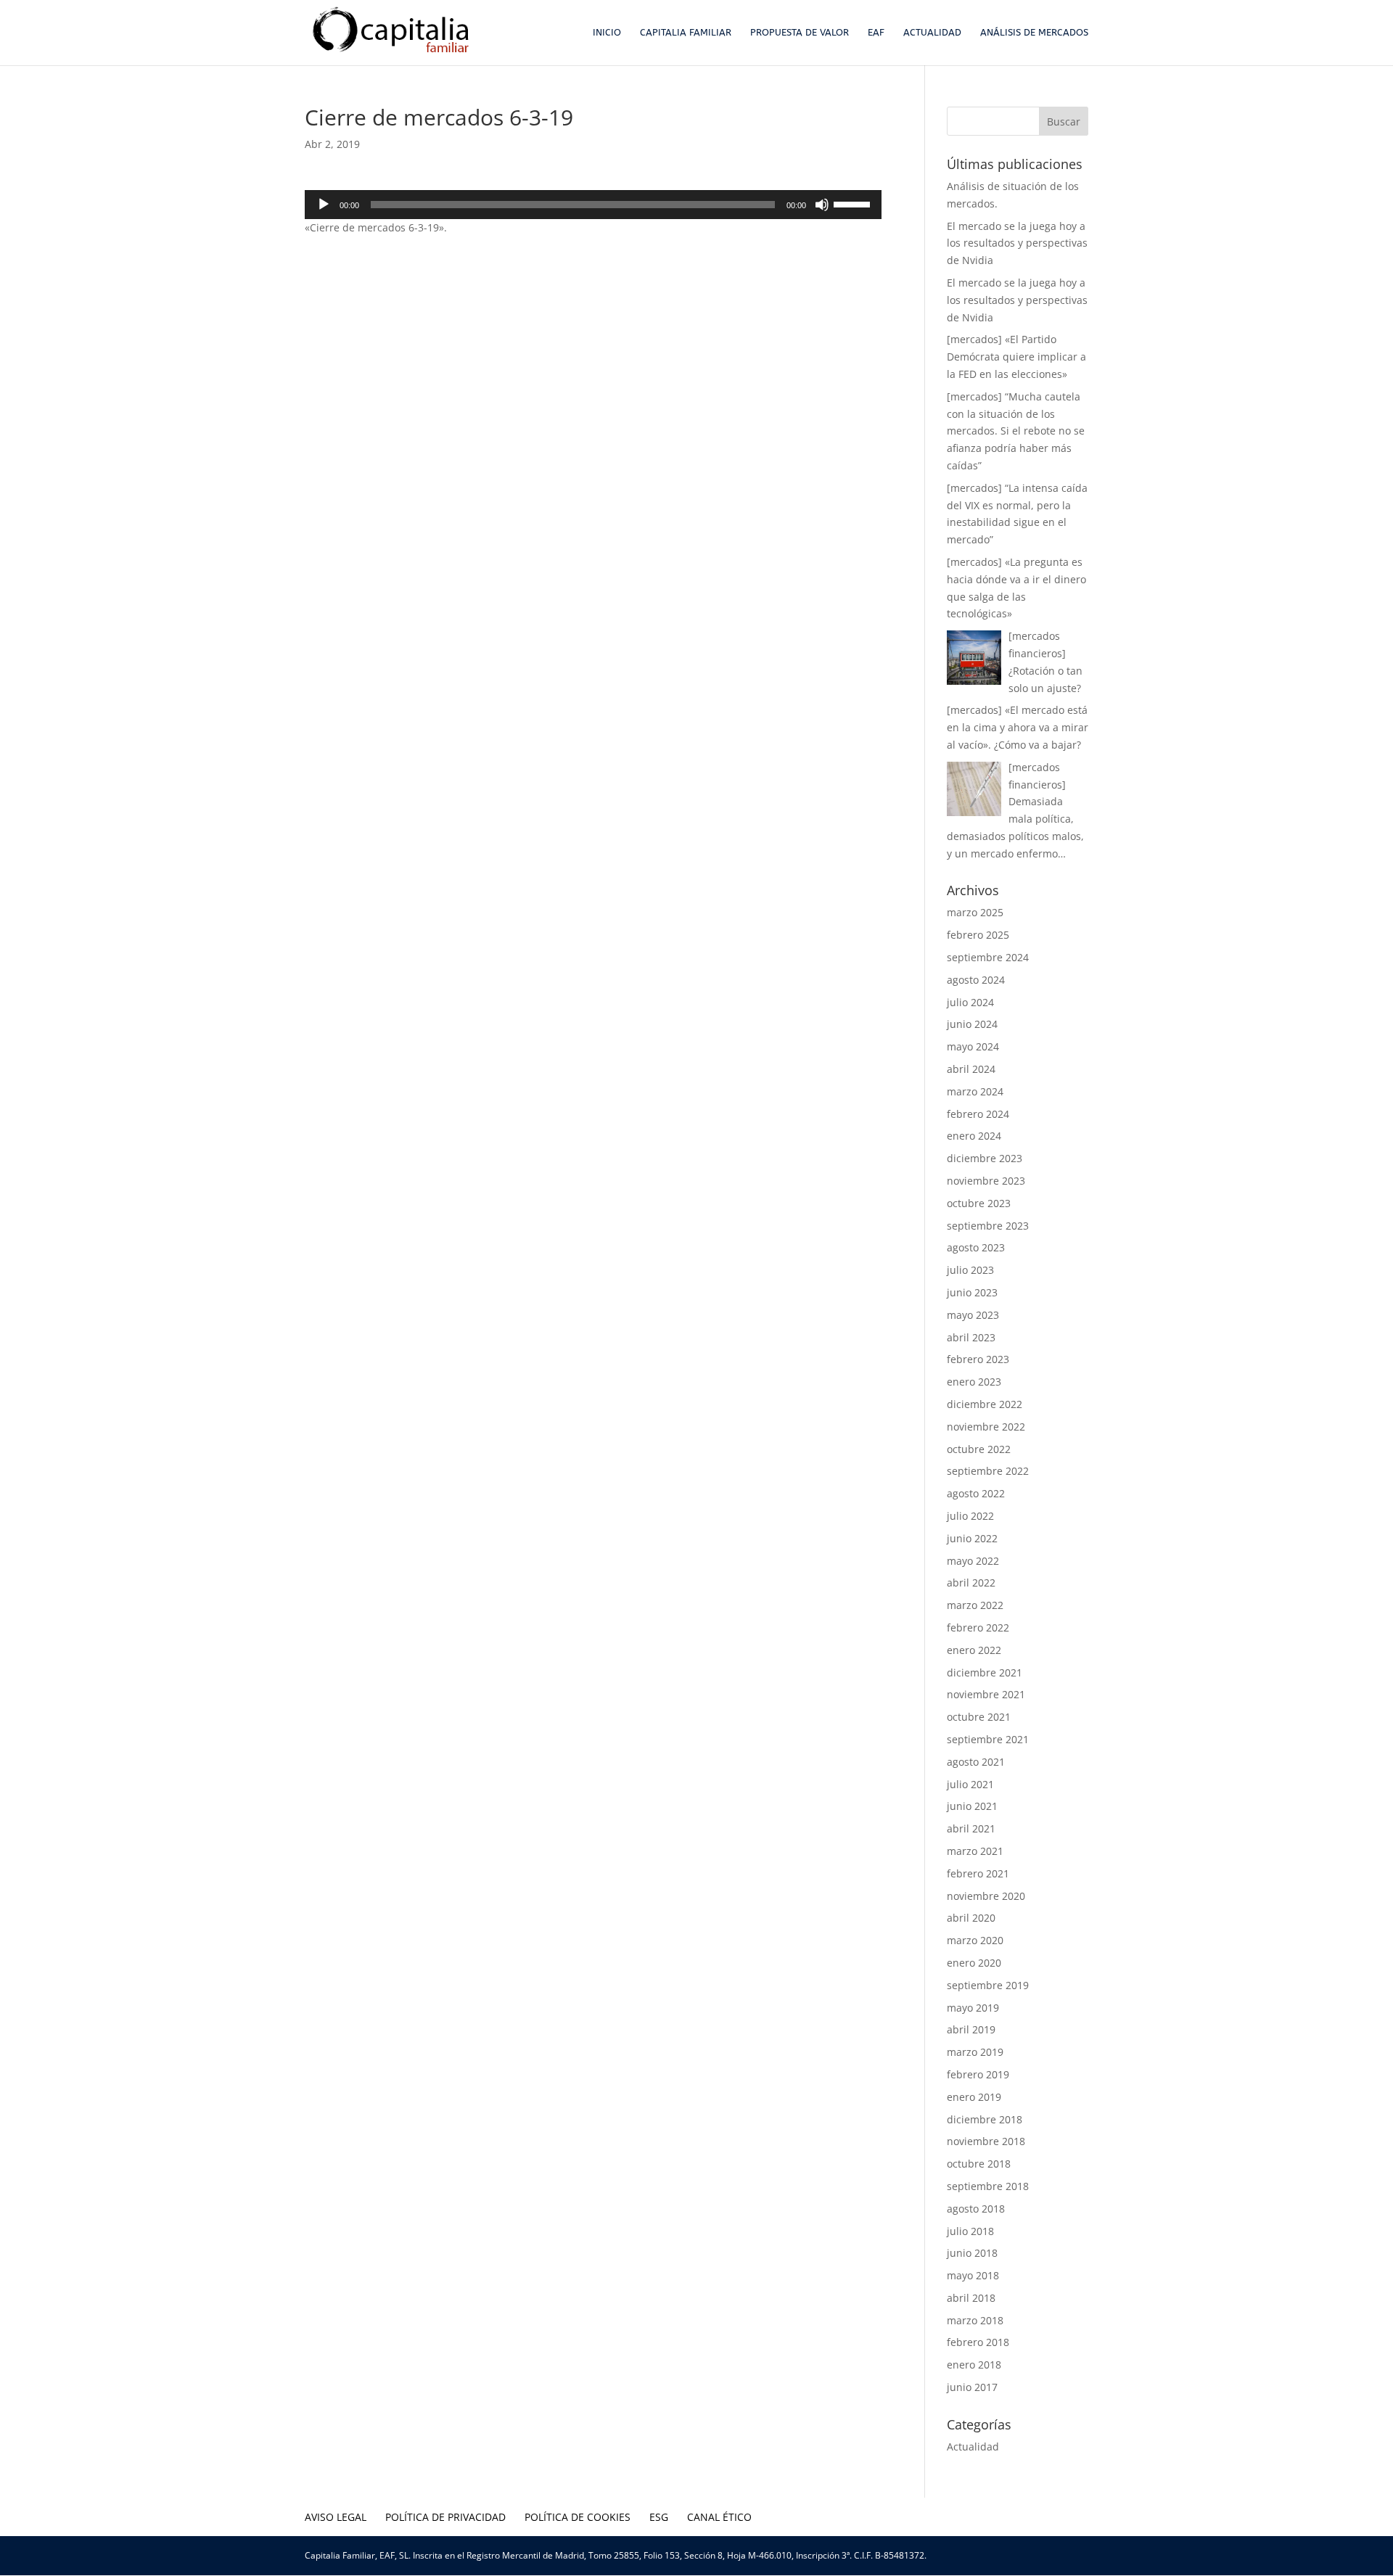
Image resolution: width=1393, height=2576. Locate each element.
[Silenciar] (822, 205)
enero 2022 (974, 1650)
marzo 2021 (975, 1851)
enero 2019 (974, 2097)
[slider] (854, 203)
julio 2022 (970, 1516)
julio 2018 (970, 2231)
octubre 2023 (979, 1203)
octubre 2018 (979, 2164)
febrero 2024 (978, 1114)
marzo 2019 (975, 2052)
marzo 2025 (975, 912)
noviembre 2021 (986, 1694)
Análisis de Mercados (1034, 33)
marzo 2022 (975, 1605)
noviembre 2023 (986, 1181)
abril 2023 (971, 1337)
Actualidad (932, 33)
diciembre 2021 (985, 1672)
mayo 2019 (973, 2008)
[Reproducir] (324, 205)
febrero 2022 (978, 1628)
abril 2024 (971, 1069)
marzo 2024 (975, 1091)
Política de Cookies (578, 2517)
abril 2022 (971, 1583)
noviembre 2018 (986, 2141)
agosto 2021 (976, 1762)
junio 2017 (972, 2387)
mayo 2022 (973, 1561)
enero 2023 (974, 1382)
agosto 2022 (976, 1493)
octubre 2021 (979, 1717)
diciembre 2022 (985, 1404)
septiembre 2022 (988, 1471)
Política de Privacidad (445, 2517)
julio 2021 (970, 1784)
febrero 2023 (978, 1359)
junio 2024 (972, 1024)
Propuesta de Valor (800, 33)
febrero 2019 (978, 2074)
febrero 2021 (978, 1873)
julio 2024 (970, 1002)
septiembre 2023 (988, 1226)
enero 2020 (974, 1963)
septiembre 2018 (988, 2186)
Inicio (607, 33)
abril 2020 (971, 1918)
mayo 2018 (973, 2275)
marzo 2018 (975, 2320)
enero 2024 (974, 1136)
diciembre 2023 (985, 1158)
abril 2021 (971, 1828)
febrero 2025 (978, 935)
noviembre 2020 (986, 1896)
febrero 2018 (978, 2342)
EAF (876, 33)
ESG (659, 2517)
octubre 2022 (979, 1449)
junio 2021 (972, 1806)
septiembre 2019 (988, 1985)
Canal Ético (719, 2517)
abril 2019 (971, 2029)
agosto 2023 (976, 1247)
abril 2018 (971, 2298)
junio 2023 (972, 1292)
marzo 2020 (975, 1940)
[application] (593, 205)
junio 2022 (972, 1538)
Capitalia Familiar (686, 33)
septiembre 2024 (988, 957)
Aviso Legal (336, 2517)
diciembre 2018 (985, 2119)
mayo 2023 (973, 1315)
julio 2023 (970, 1270)
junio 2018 (972, 2253)
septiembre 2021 (988, 1739)
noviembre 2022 (986, 1427)
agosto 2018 (976, 2209)
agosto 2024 (976, 980)
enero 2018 (974, 2365)
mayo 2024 (973, 1046)
